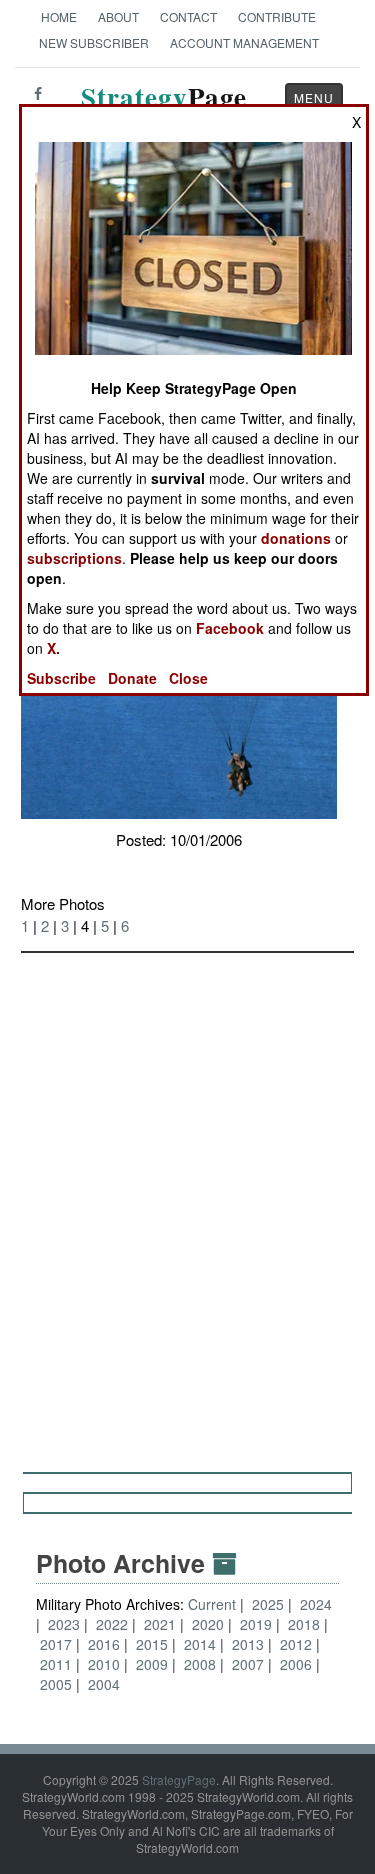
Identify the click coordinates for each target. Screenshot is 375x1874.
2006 (296, 1664)
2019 (256, 1624)
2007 (248, 1664)
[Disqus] (187, 1203)
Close (188, 678)
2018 (304, 1624)
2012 (296, 1644)
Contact (188, 16)
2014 (200, 1644)
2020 (208, 1624)
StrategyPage (179, 1779)
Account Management (244, 42)
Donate (132, 678)
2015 (152, 1644)
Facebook (230, 628)
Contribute (277, 16)
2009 (152, 1664)
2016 (104, 1644)
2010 (104, 1664)
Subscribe (61, 678)
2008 (200, 1664)
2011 (56, 1664)
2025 (268, 1604)
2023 (64, 1624)
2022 (112, 1624)
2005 (56, 1684)
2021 (160, 1624)
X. (53, 648)
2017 (56, 1644)
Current (214, 1604)
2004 (104, 1684)
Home (59, 16)
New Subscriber (94, 42)
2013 (248, 1644)
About (118, 16)
